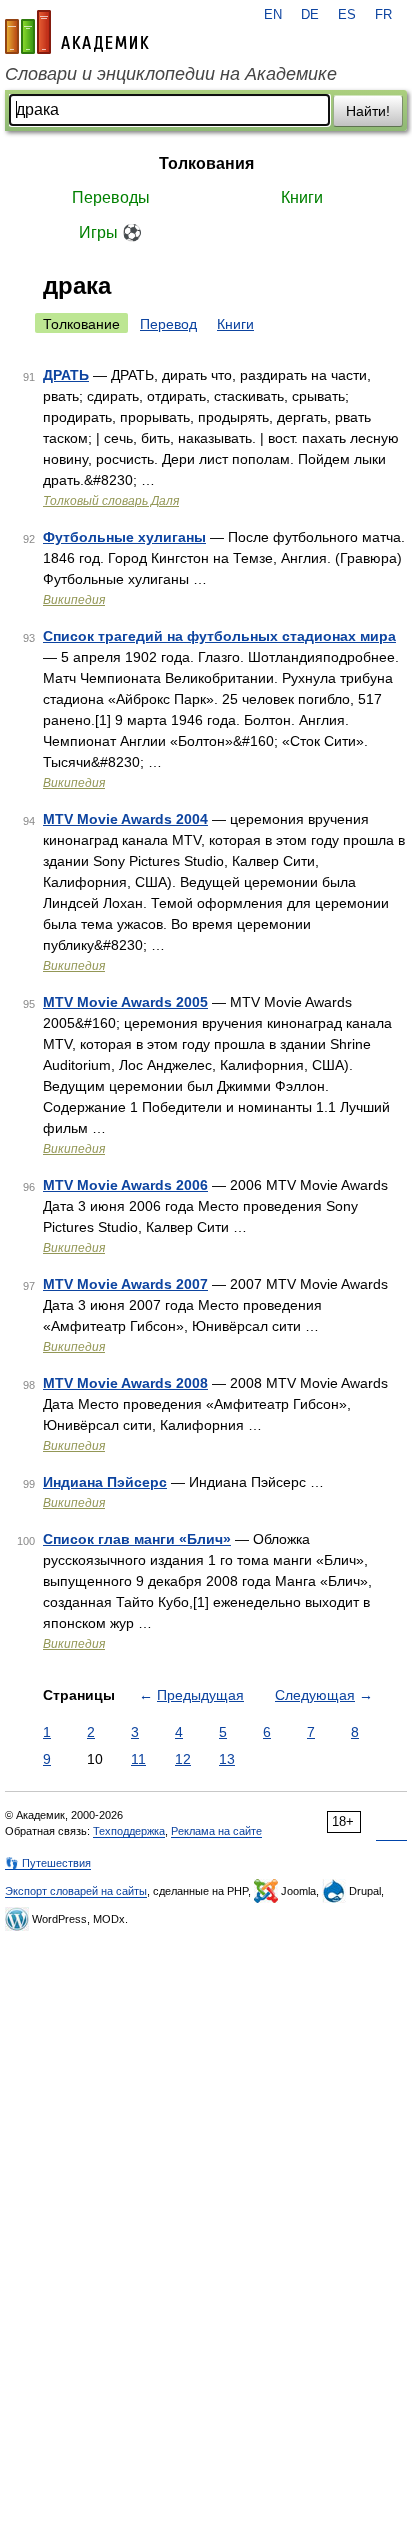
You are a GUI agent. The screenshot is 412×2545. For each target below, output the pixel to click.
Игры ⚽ (110, 232)
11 (138, 1759)
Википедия (74, 600)
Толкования (206, 163)
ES (347, 15)
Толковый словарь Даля (111, 501)
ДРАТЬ (66, 375)
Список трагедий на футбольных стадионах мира (219, 636)
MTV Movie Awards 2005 (125, 1002)
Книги (302, 197)
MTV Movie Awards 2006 (125, 1185)
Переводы (111, 197)
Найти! (368, 111)
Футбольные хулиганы (124, 537)
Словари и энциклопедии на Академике (171, 74)
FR (383, 15)
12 (183, 1759)
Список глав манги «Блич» (137, 1539)
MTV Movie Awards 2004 (125, 819)
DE (310, 15)
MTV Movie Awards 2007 (125, 1284)
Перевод (168, 324)
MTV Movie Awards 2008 (125, 1383)
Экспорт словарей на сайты (76, 1891)
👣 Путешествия (48, 1863)
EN (273, 15)
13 (227, 1759)
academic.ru (77, 32)
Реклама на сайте (216, 1831)
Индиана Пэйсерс (105, 1482)
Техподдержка (129, 1831)
